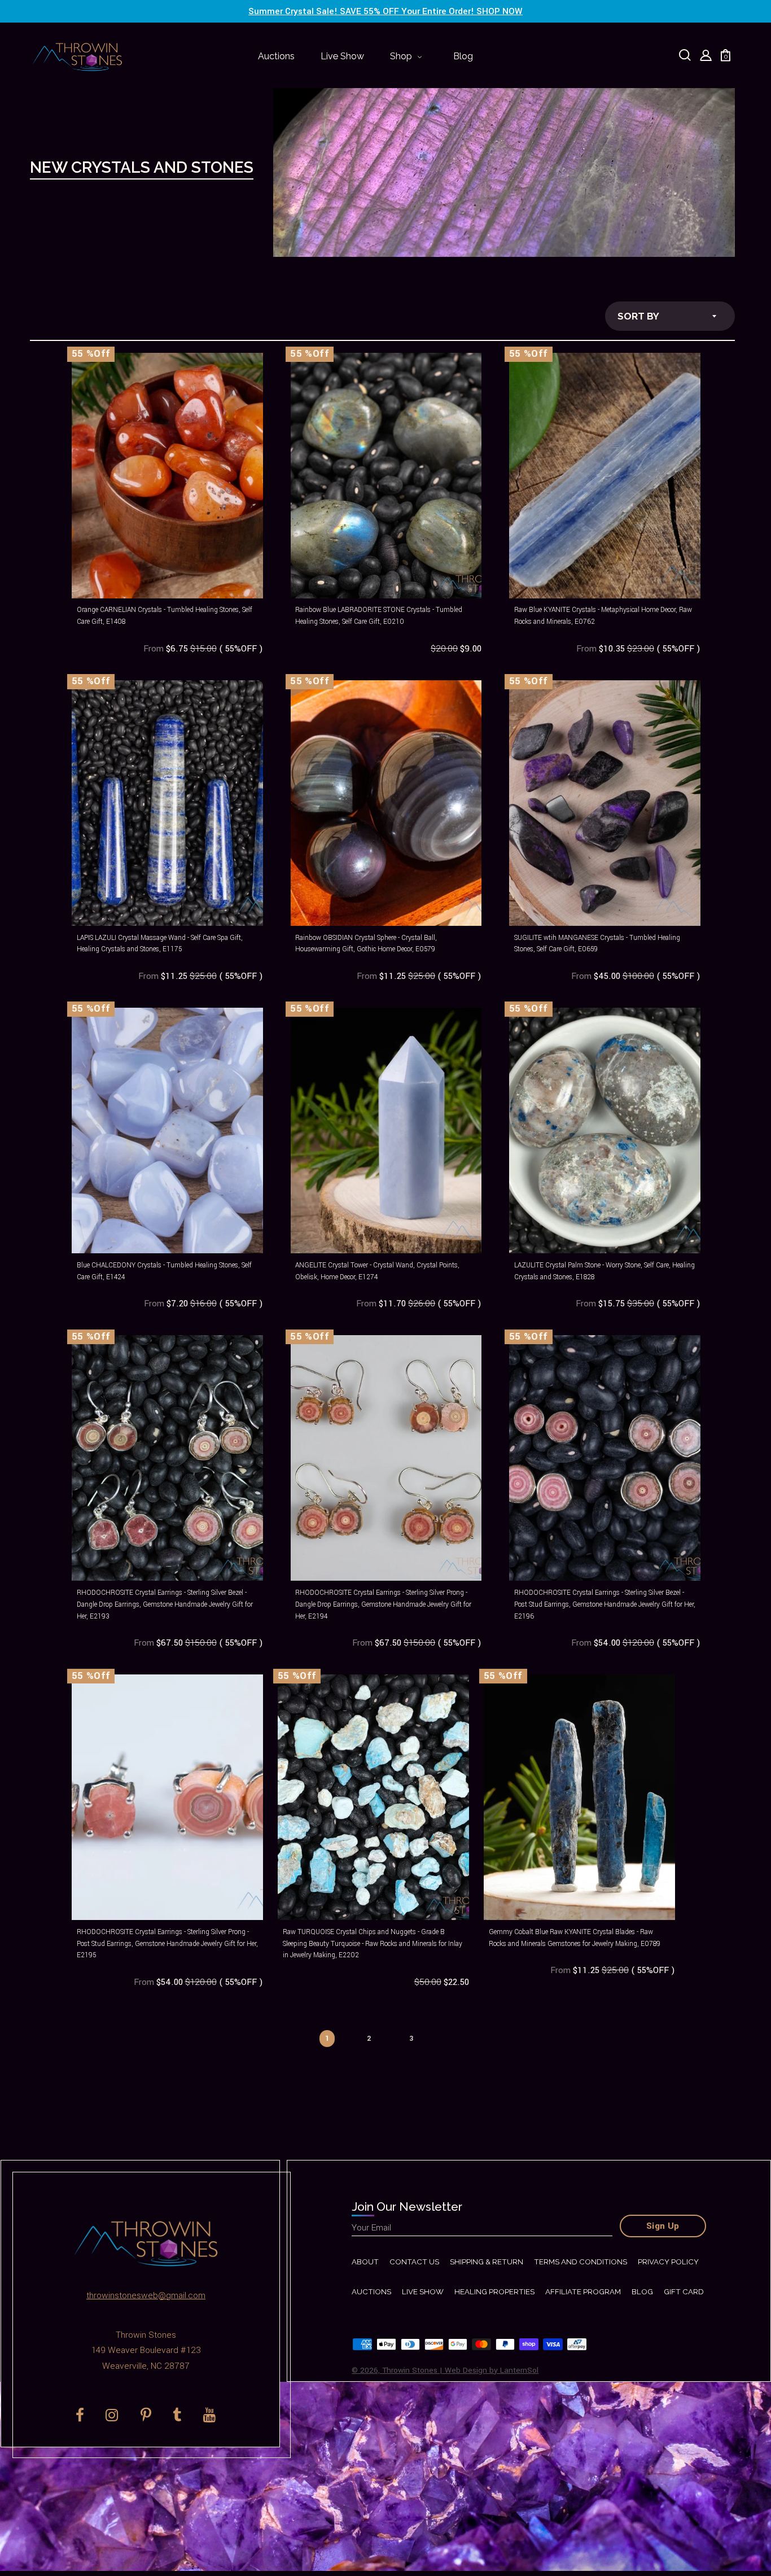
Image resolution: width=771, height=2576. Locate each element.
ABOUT (365, 2262)
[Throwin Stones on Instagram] (112, 2415)
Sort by (638, 316)
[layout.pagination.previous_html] (287, 2032)
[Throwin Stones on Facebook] (80, 2415)
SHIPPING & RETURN (487, 2262)
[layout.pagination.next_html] (451, 2032)
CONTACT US (414, 2262)
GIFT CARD (684, 2292)
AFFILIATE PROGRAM (583, 2292)
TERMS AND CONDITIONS (581, 2262)
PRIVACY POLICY (668, 2262)
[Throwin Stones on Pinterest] (146, 2415)
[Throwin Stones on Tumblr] (177, 2415)
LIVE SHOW (423, 2292)
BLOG (642, 2292)
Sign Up (663, 2226)
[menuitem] (276, 57)
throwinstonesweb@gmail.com (146, 2295)
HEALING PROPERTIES (494, 2292)
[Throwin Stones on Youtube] (210, 2415)
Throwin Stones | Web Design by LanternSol (460, 2370)
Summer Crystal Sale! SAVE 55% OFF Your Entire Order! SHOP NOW (385, 11)
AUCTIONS (371, 2292)
